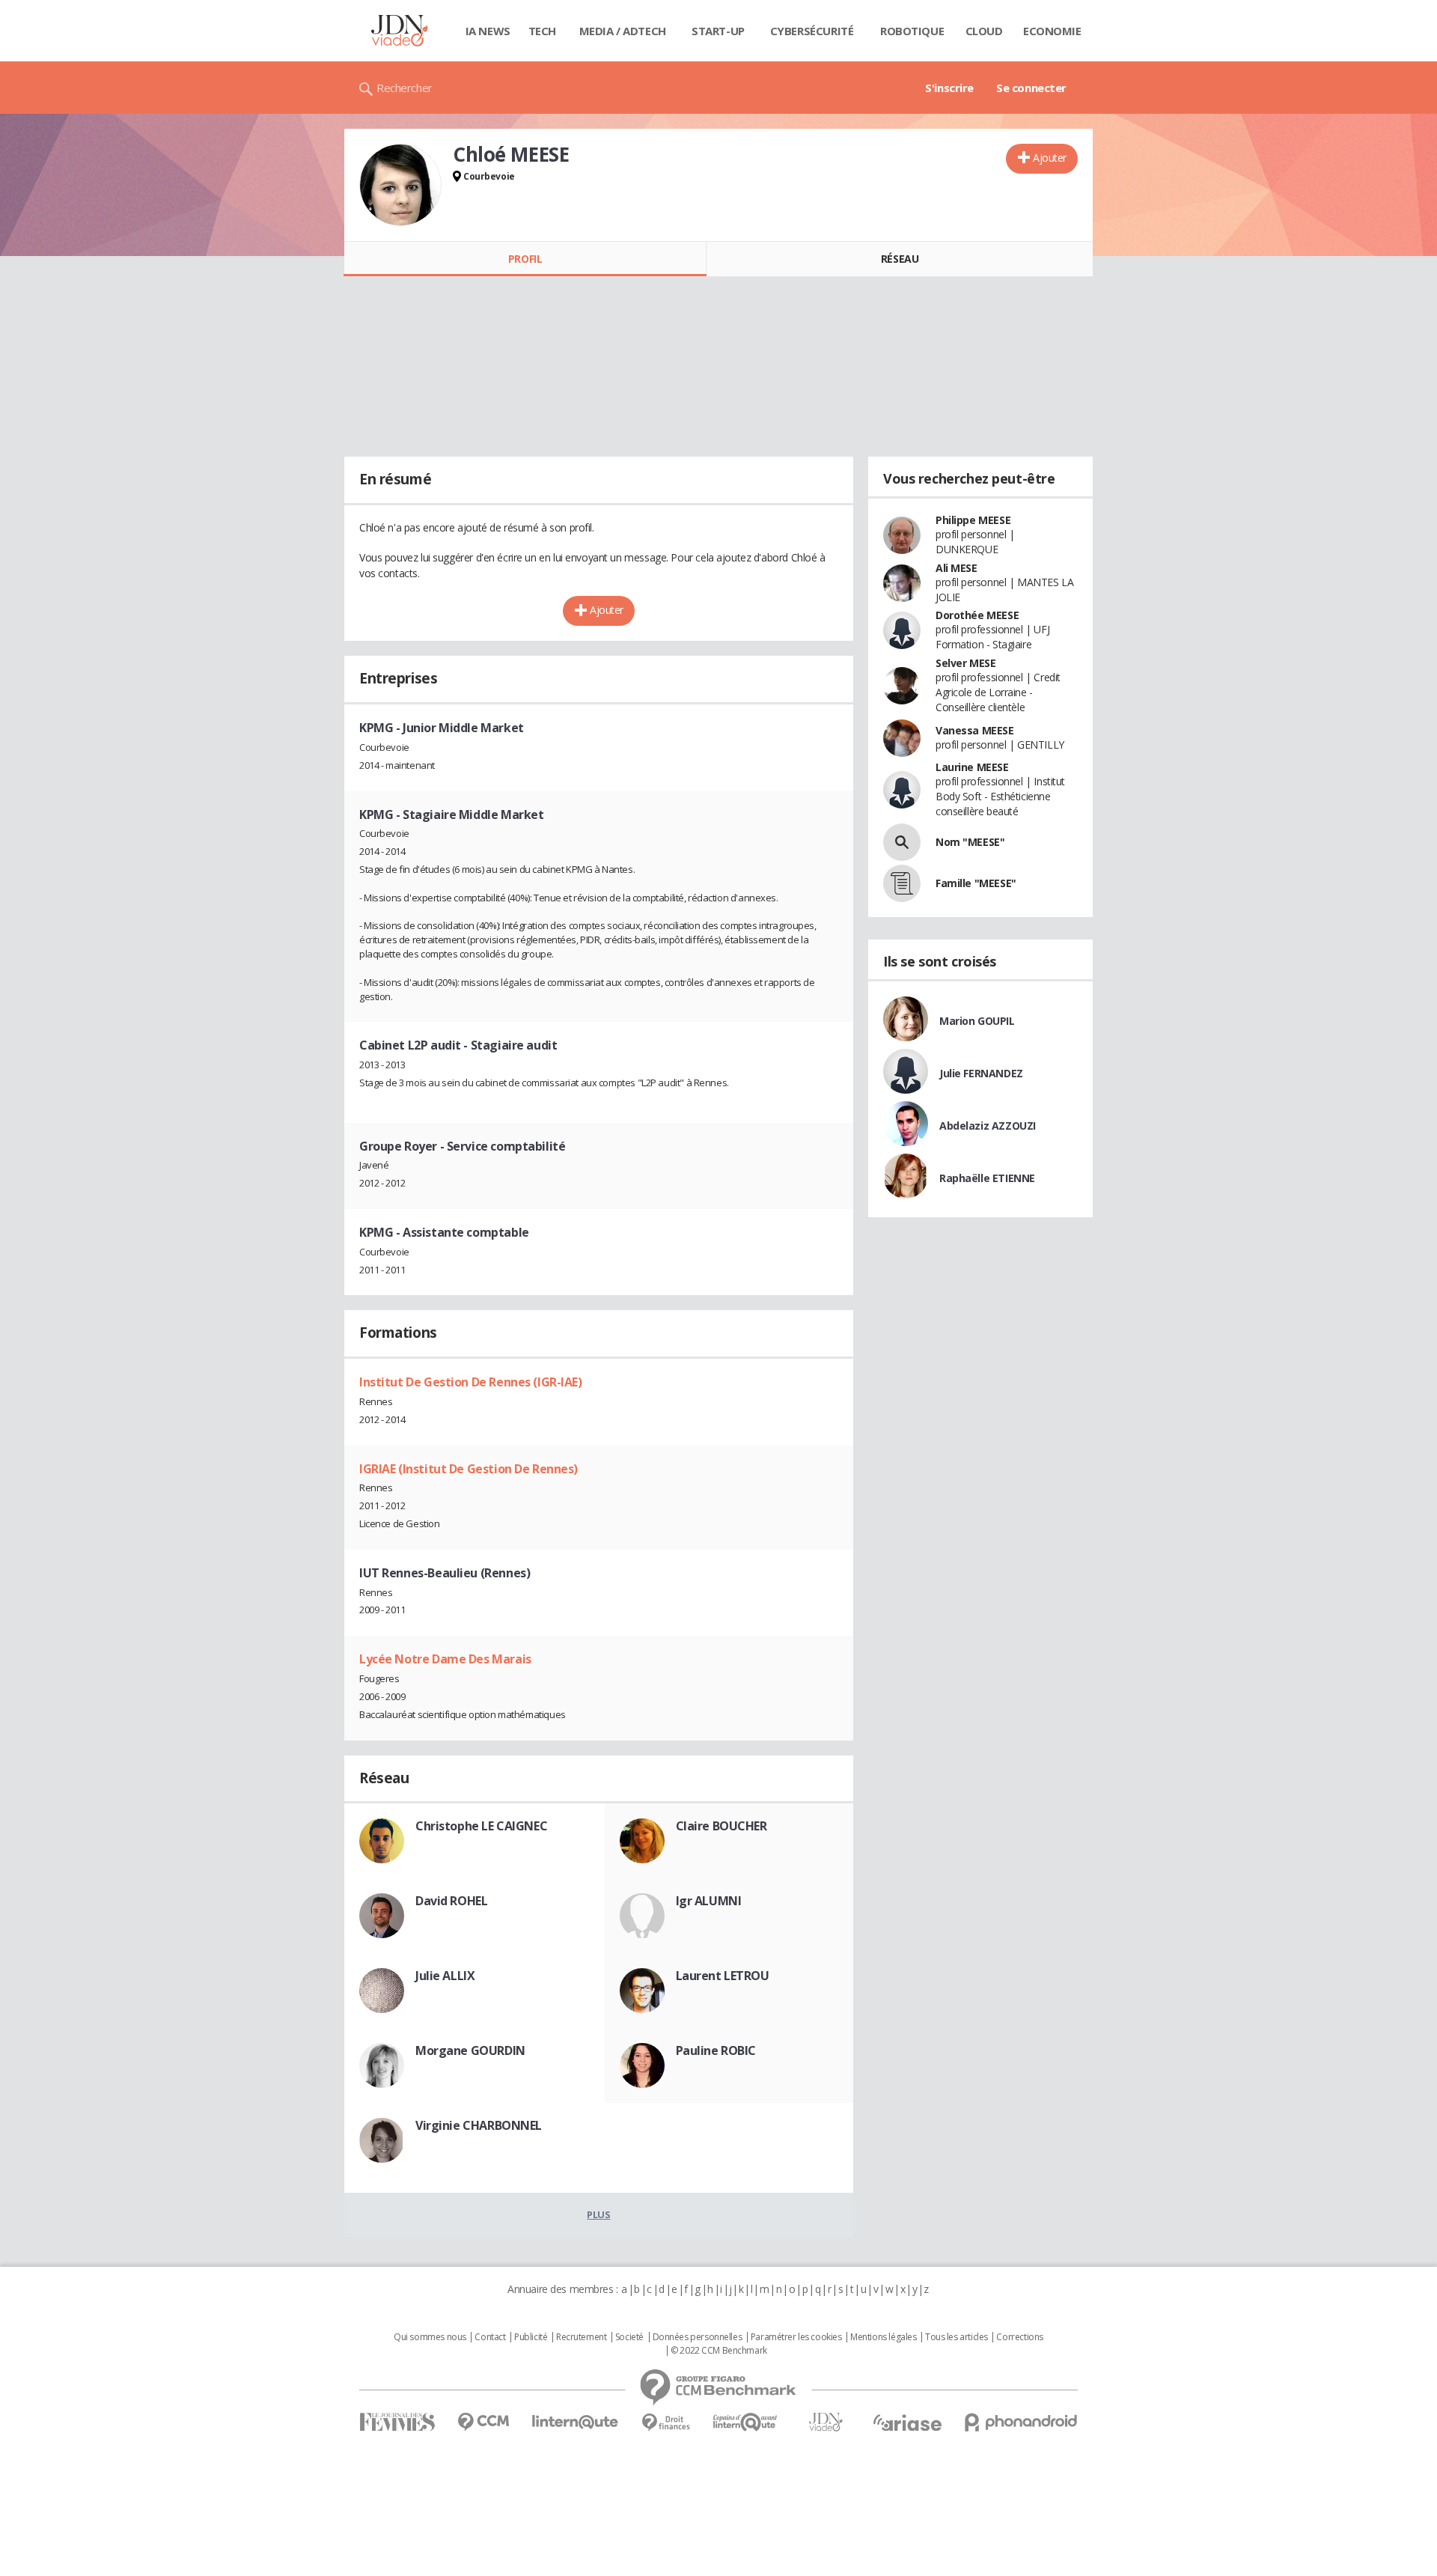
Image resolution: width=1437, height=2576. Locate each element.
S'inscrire (949, 88)
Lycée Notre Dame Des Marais (445, 1659)
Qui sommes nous (430, 2337)
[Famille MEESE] (902, 883)
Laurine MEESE (972, 767)
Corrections (1019, 2337)
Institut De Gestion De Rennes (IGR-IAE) (471, 1382)
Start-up (718, 31)
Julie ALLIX (445, 1976)
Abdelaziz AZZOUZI (988, 1126)
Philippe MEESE (973, 520)
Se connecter (1031, 88)
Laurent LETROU (723, 1976)
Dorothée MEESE (977, 615)
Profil (525, 259)
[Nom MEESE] (902, 842)
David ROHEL (451, 1901)
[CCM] (483, 2422)
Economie (1052, 31)
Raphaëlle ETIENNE (987, 1178)
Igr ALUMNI (709, 1901)
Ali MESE (957, 568)
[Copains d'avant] (746, 2422)
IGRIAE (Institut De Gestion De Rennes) (469, 1469)
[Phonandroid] (1021, 2422)
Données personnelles (698, 2337)
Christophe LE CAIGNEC (481, 1826)
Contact (490, 2337)
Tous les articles (957, 2337)
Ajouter (1050, 158)
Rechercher (405, 88)
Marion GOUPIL (977, 1021)
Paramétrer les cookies (796, 2337)
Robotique (912, 31)
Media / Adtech (623, 31)
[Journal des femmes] (397, 2422)
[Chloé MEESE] (400, 185)
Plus (598, 2214)
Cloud (984, 31)
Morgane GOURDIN (470, 2050)
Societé (629, 2337)
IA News (488, 31)
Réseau (900, 259)
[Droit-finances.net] (666, 2423)
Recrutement (581, 2337)
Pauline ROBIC (716, 2050)
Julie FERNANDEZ (981, 1073)
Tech (542, 31)
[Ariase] (907, 2423)
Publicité (531, 2337)
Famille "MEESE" (976, 883)
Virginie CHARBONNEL (479, 2125)
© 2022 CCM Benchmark (719, 2351)
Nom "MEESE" (970, 842)
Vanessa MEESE (975, 730)
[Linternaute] (576, 2422)
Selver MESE (965, 663)
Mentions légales (883, 2337)
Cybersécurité (812, 31)
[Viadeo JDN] (826, 2422)
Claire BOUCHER (721, 1826)
